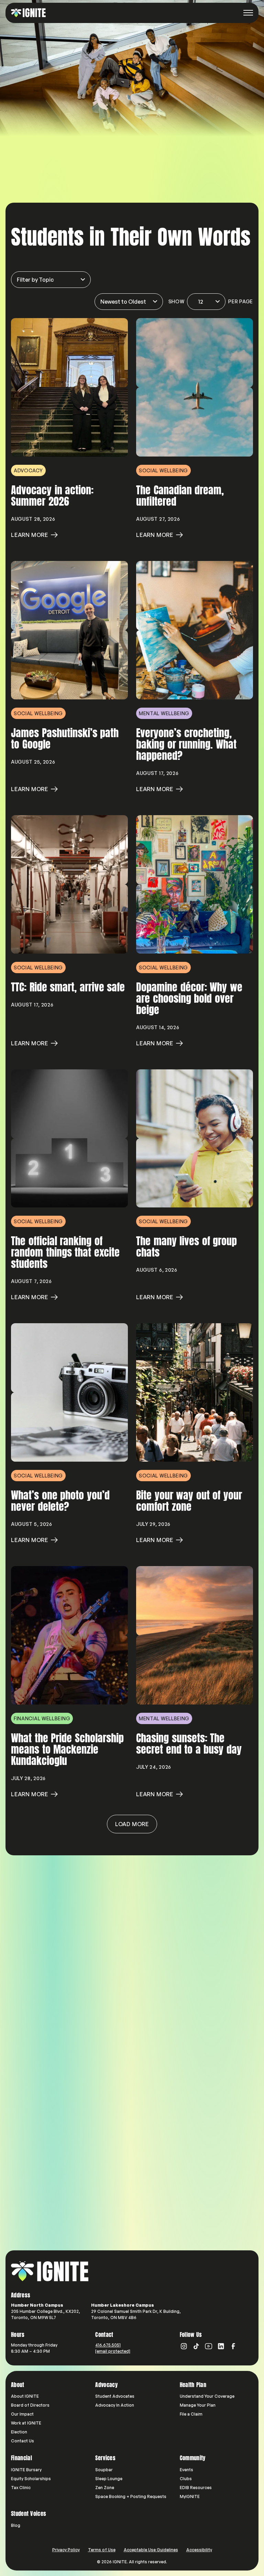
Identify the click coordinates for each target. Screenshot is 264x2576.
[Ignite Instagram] (184, 2346)
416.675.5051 (108, 2345)
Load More (132, 1824)
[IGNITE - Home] (28, 13)
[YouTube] (209, 2346)
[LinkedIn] (221, 2346)
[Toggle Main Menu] (248, 13)
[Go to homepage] (50, 2271)
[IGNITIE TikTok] (196, 2346)
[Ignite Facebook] (233, 2346)
